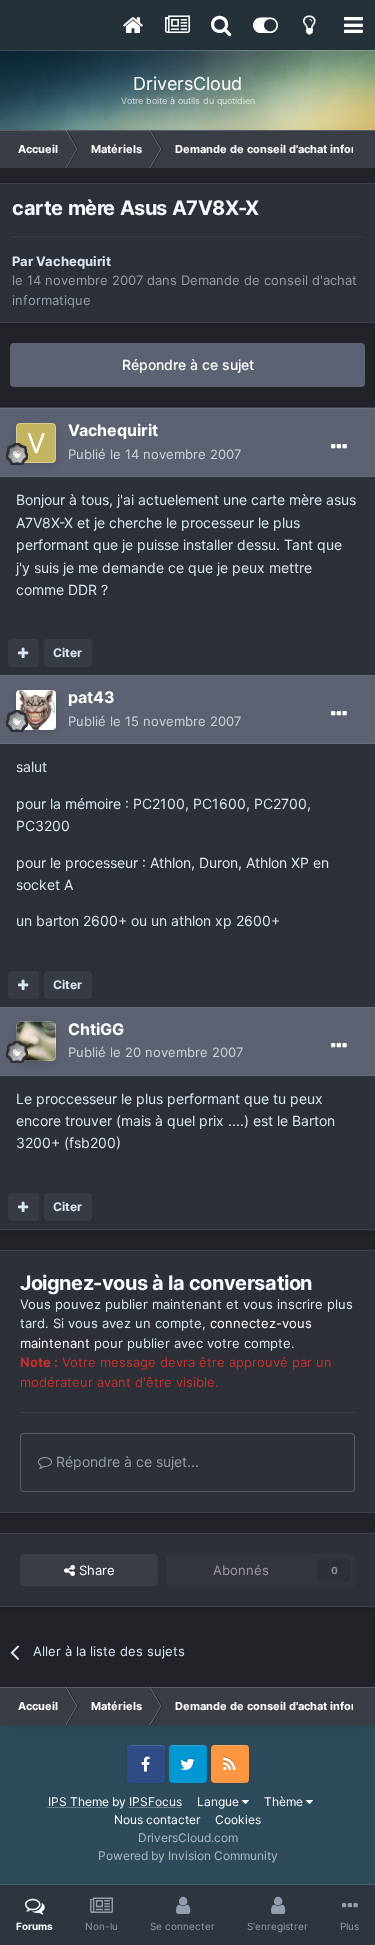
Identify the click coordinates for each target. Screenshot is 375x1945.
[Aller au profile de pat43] (36, 710)
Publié (154, 454)
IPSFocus (155, 1801)
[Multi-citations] (23, 653)
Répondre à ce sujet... (125, 1461)
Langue (219, 1801)
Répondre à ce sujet (188, 364)
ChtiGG (96, 1029)
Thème (285, 1801)
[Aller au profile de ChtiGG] (36, 1041)
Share (95, 1570)
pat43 (91, 697)
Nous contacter (157, 1819)
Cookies (238, 1819)
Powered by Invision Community (188, 1855)
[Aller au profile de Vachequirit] (36, 443)
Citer (67, 652)
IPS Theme (78, 1801)
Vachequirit (73, 261)
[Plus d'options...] (339, 447)
